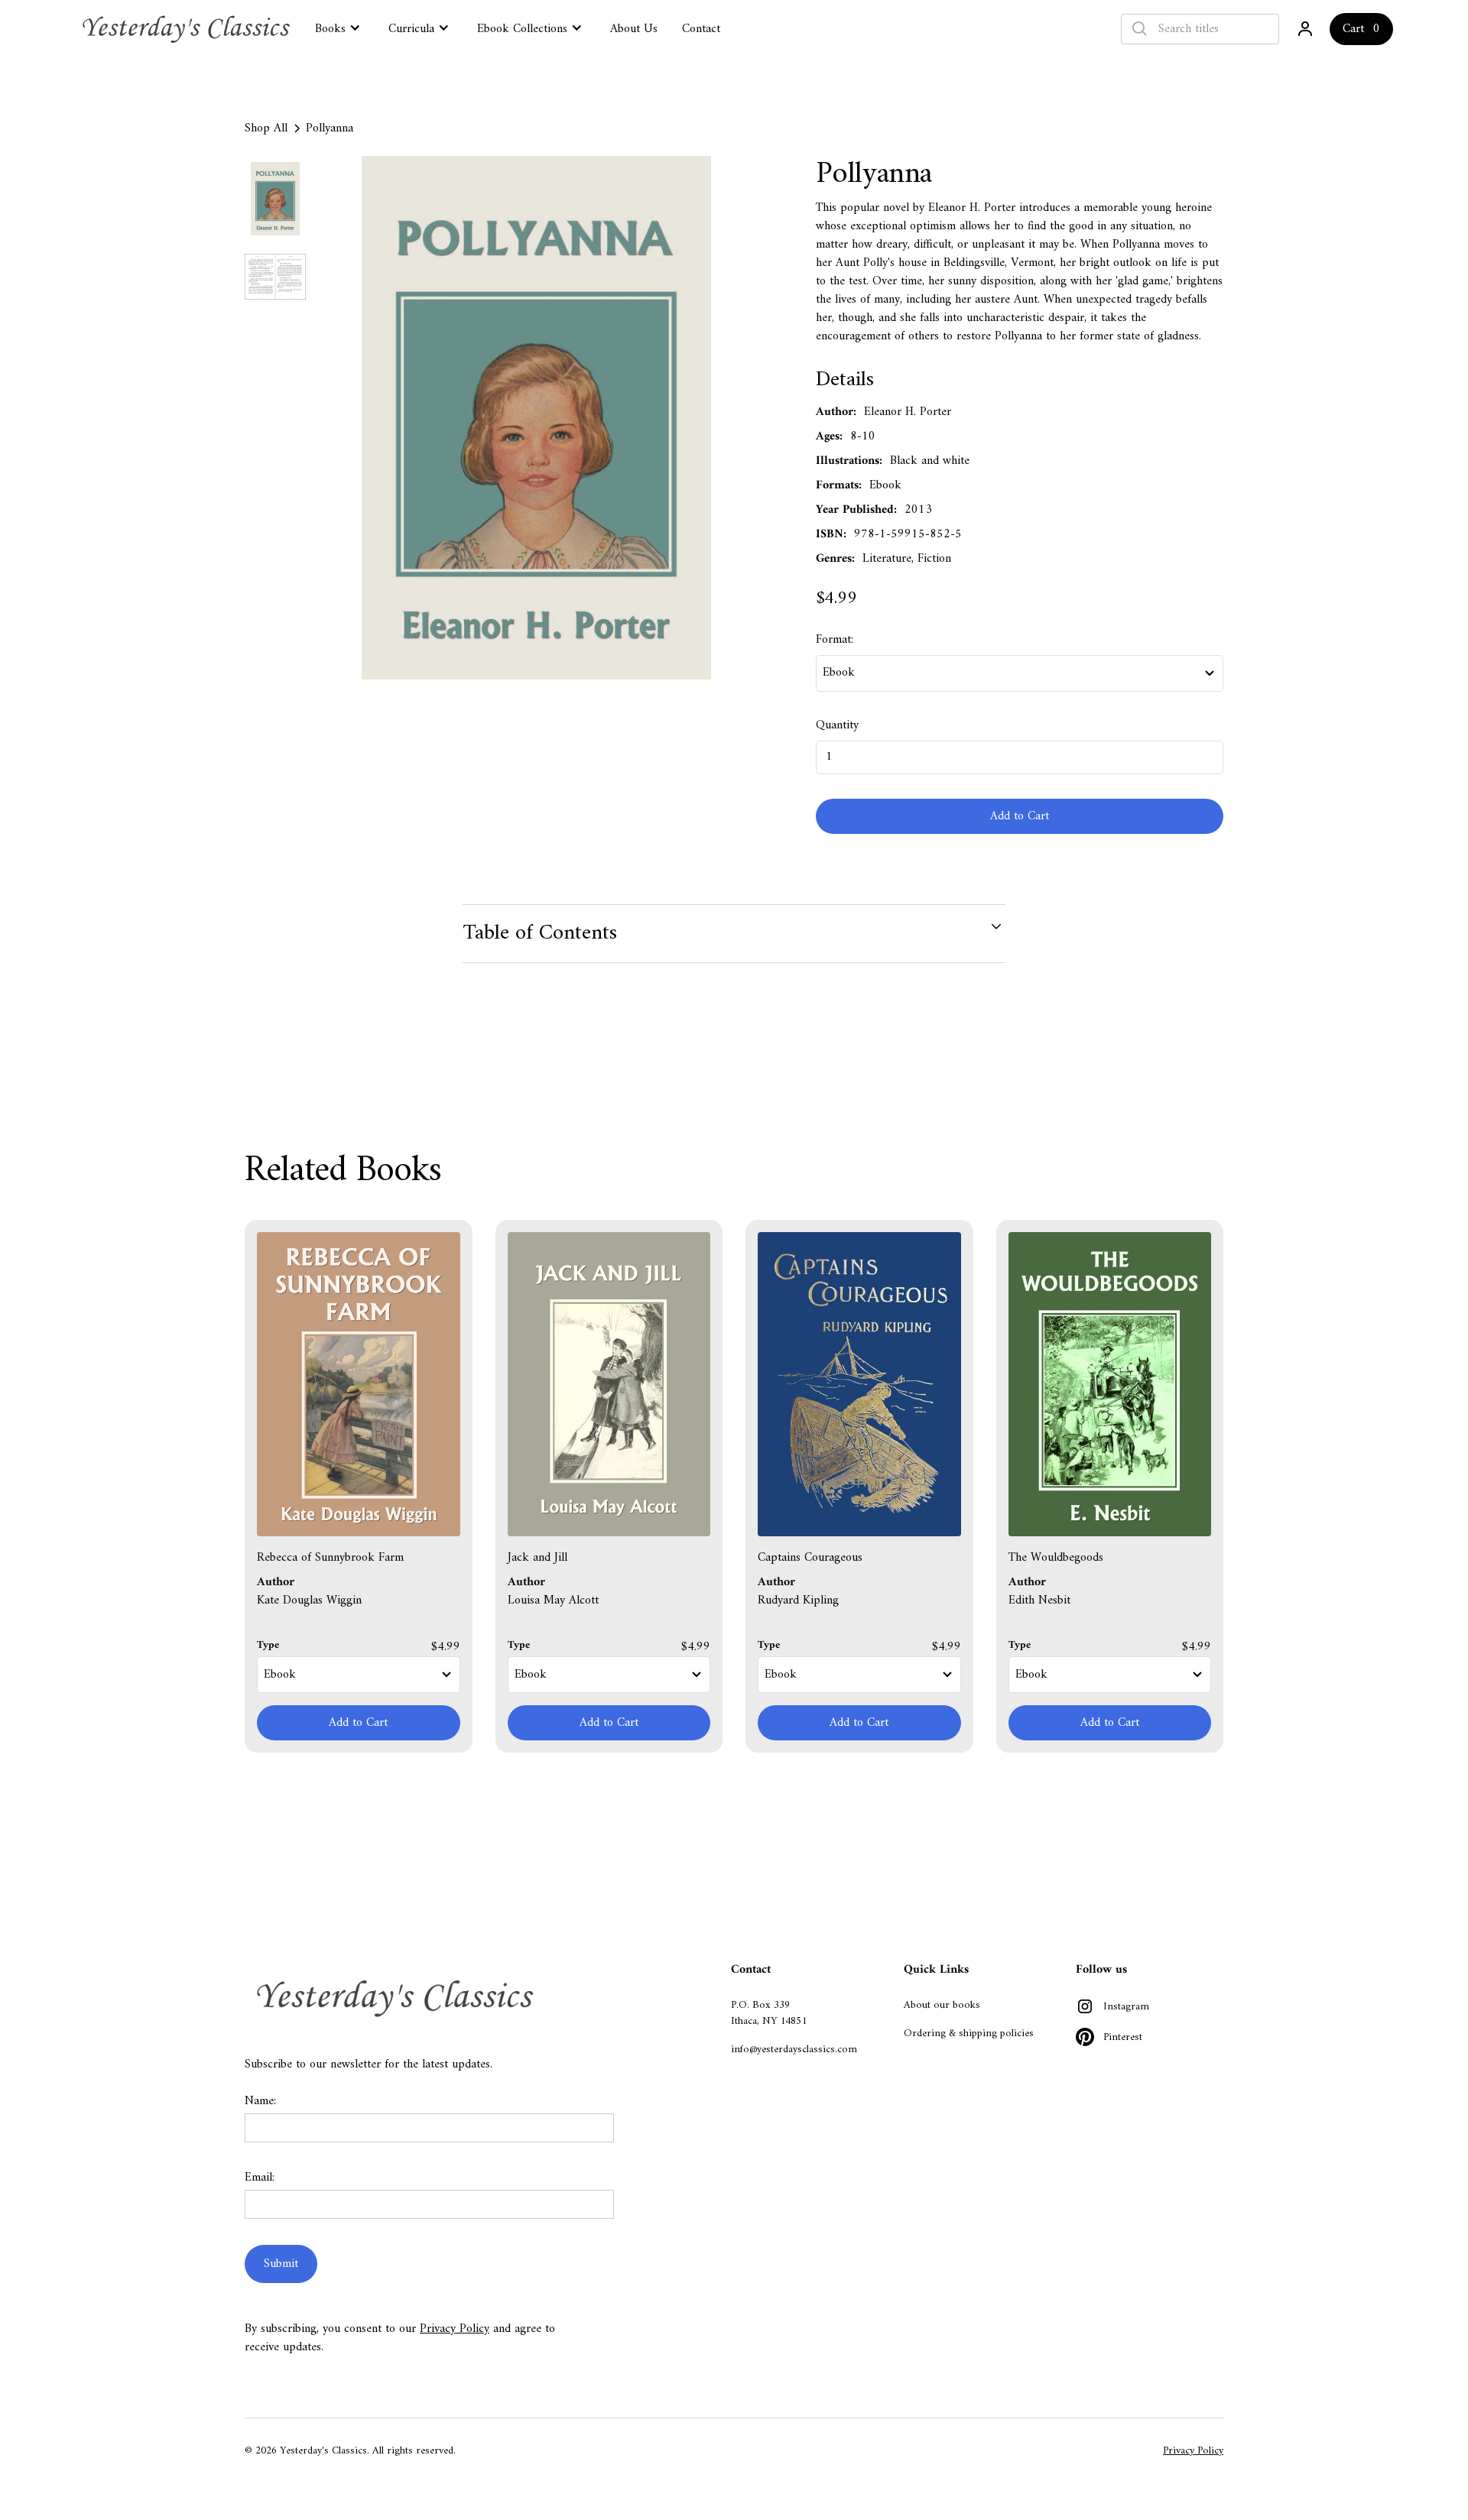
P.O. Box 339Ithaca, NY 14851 (769, 2013)
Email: (260, 2178)
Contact (701, 29)
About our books (942, 2005)
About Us (634, 29)
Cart (1353, 29)
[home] (188, 29)
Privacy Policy (455, 2329)
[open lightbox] (536, 418)
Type (268, 1645)
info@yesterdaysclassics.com (794, 2050)
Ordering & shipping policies (969, 2034)
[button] (339, 28)
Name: (260, 2101)
